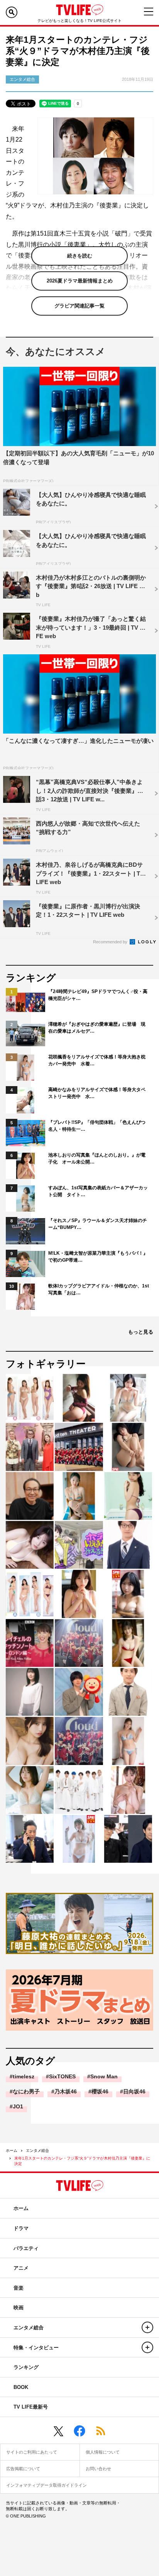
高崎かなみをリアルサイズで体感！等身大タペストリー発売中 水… (97, 1093)
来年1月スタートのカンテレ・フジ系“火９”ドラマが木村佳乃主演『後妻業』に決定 (82, 2161)
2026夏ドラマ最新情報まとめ (80, 281)
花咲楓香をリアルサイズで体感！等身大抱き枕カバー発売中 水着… (97, 1060)
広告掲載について (23, 2469)
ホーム (12, 2151)
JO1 (18, 2106)
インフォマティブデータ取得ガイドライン (47, 2485)
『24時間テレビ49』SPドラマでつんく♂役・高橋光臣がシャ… (98, 995)
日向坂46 (134, 2091)
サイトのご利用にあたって (32, 2452)
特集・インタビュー (36, 2348)
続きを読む (80, 256)
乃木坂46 (66, 2091)
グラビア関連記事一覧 (79, 306)
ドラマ (21, 2228)
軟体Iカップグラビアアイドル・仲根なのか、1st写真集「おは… (99, 1289)
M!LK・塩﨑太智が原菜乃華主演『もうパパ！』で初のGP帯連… (98, 1257)
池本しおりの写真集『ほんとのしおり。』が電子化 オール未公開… (97, 1158)
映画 (19, 2308)
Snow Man (104, 2076)
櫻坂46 (100, 2091)
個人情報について (103, 2452)
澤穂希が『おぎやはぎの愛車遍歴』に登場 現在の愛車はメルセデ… (97, 1028)
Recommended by (111, 942)
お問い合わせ (98, 2469)
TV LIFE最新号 (31, 2407)
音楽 (19, 2288)
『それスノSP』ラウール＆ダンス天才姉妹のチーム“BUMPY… (98, 1224)
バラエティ (26, 2248)
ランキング (26, 2367)
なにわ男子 (26, 2091)
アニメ (21, 2268)
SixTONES (62, 2076)
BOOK (21, 2387)
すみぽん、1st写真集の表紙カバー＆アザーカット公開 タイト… (98, 1191)
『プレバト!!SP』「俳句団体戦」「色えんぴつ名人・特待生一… (97, 1126)
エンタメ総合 (37, 2151)
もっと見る (141, 1332)
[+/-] (147, 2327)
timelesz (24, 2076)
